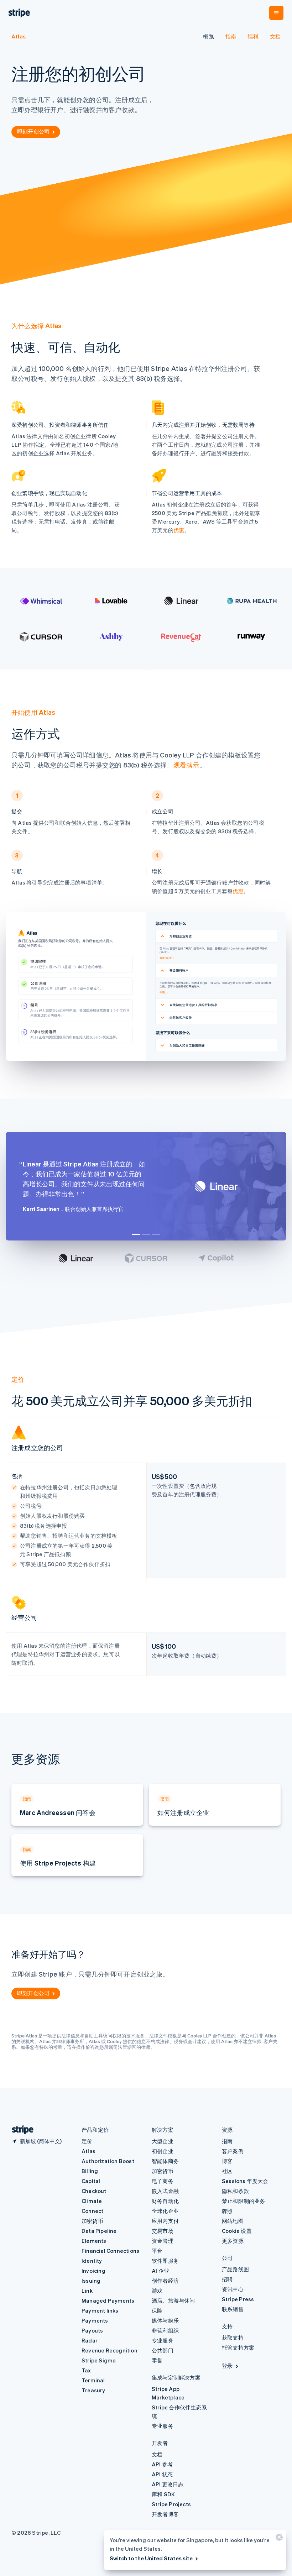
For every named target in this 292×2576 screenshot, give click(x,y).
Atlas (19, 36)
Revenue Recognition (109, 2350)
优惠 (179, 530)
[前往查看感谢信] (76, 1258)
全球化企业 (165, 2211)
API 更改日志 (168, 2484)
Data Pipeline (99, 2231)
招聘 (227, 2279)
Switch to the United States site (151, 2558)
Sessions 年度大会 (245, 2181)
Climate (92, 2201)
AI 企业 (160, 2271)
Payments (95, 2320)
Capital (91, 2181)
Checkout (94, 2191)
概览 (208, 36)
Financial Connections (110, 2251)
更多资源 (233, 2241)
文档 (275, 36)
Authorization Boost (108, 2161)
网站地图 (233, 2221)
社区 (227, 2171)
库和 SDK (163, 2494)
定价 (87, 2141)
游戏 (157, 2291)
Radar (90, 2340)
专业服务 (163, 2340)
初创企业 (163, 2151)
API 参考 (162, 2464)
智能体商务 (165, 2161)
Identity (92, 2261)
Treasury (93, 2390)
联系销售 (233, 2309)
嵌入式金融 (165, 2191)
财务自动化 (165, 2201)
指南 (231, 36)
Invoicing (93, 2271)
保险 (157, 2310)
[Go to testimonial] (136, 1234)
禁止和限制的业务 (244, 2201)
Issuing (91, 2281)
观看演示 (186, 765)
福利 (253, 36)
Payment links (100, 2310)
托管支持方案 (238, 2347)
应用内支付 (165, 2221)
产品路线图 (235, 2269)
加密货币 (92, 2221)
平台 (157, 2251)
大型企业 (163, 2141)
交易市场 (163, 2231)
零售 (157, 2360)
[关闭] (278, 2539)
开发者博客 (165, 2514)
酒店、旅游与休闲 (173, 2300)
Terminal (93, 2380)
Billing (90, 2171)
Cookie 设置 (237, 2231)
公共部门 (163, 2350)
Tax (86, 2370)
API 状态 (162, 2474)
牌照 (227, 2211)
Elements (94, 2241)
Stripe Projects (171, 2504)
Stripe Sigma (99, 2360)
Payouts (92, 2330)
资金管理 (163, 2241)
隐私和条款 (235, 2191)
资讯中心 (233, 2289)
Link (87, 2291)
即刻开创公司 (33, 131)
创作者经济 (165, 2281)
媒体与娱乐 (165, 2320)
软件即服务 (165, 2261)
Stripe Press (238, 2299)
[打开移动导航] (276, 13)
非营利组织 (165, 2330)
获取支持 (233, 2338)
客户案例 (233, 2151)
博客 (227, 2161)
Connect (92, 2211)
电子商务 (163, 2181)
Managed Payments (108, 2300)
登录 (227, 2366)
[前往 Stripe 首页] (20, 2130)
